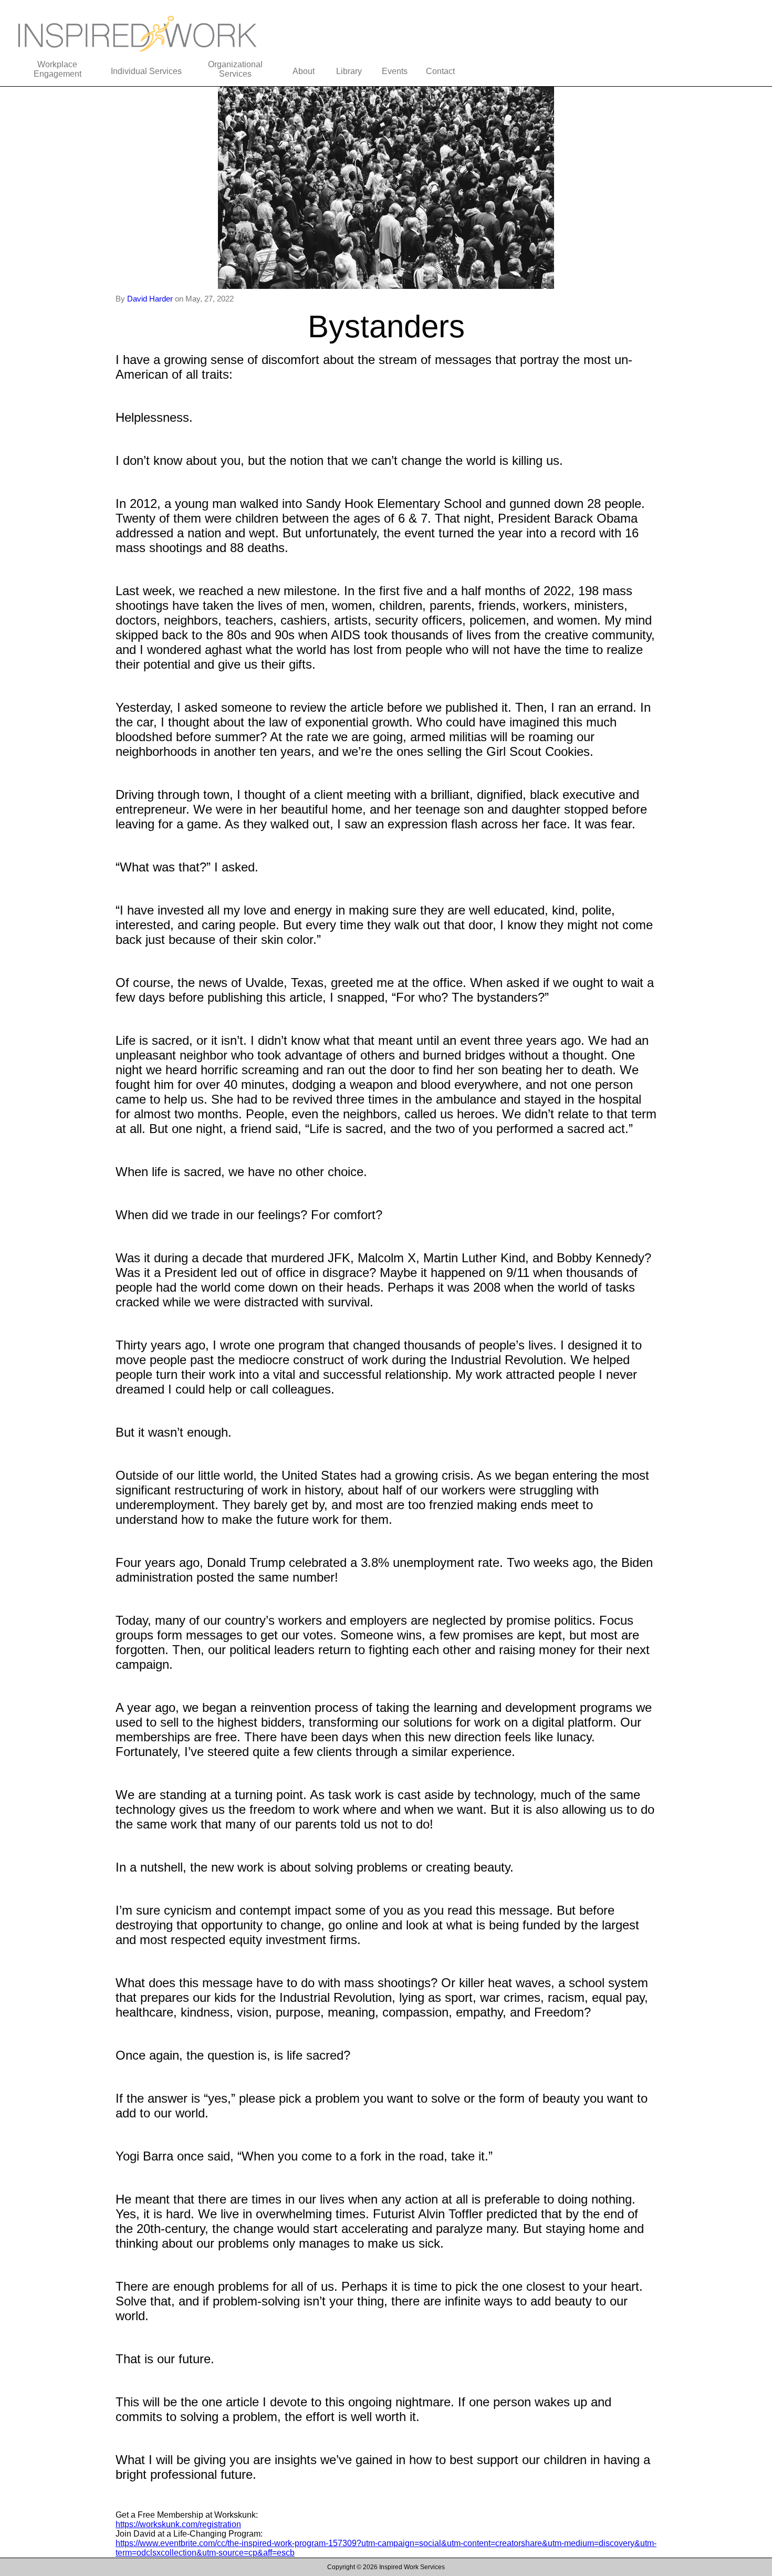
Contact (440, 71)
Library (349, 71)
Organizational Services (235, 69)
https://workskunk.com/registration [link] (178, 2524)
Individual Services (146, 71)
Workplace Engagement (58, 69)
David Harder (151, 299)
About (304, 71)
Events (395, 71)
